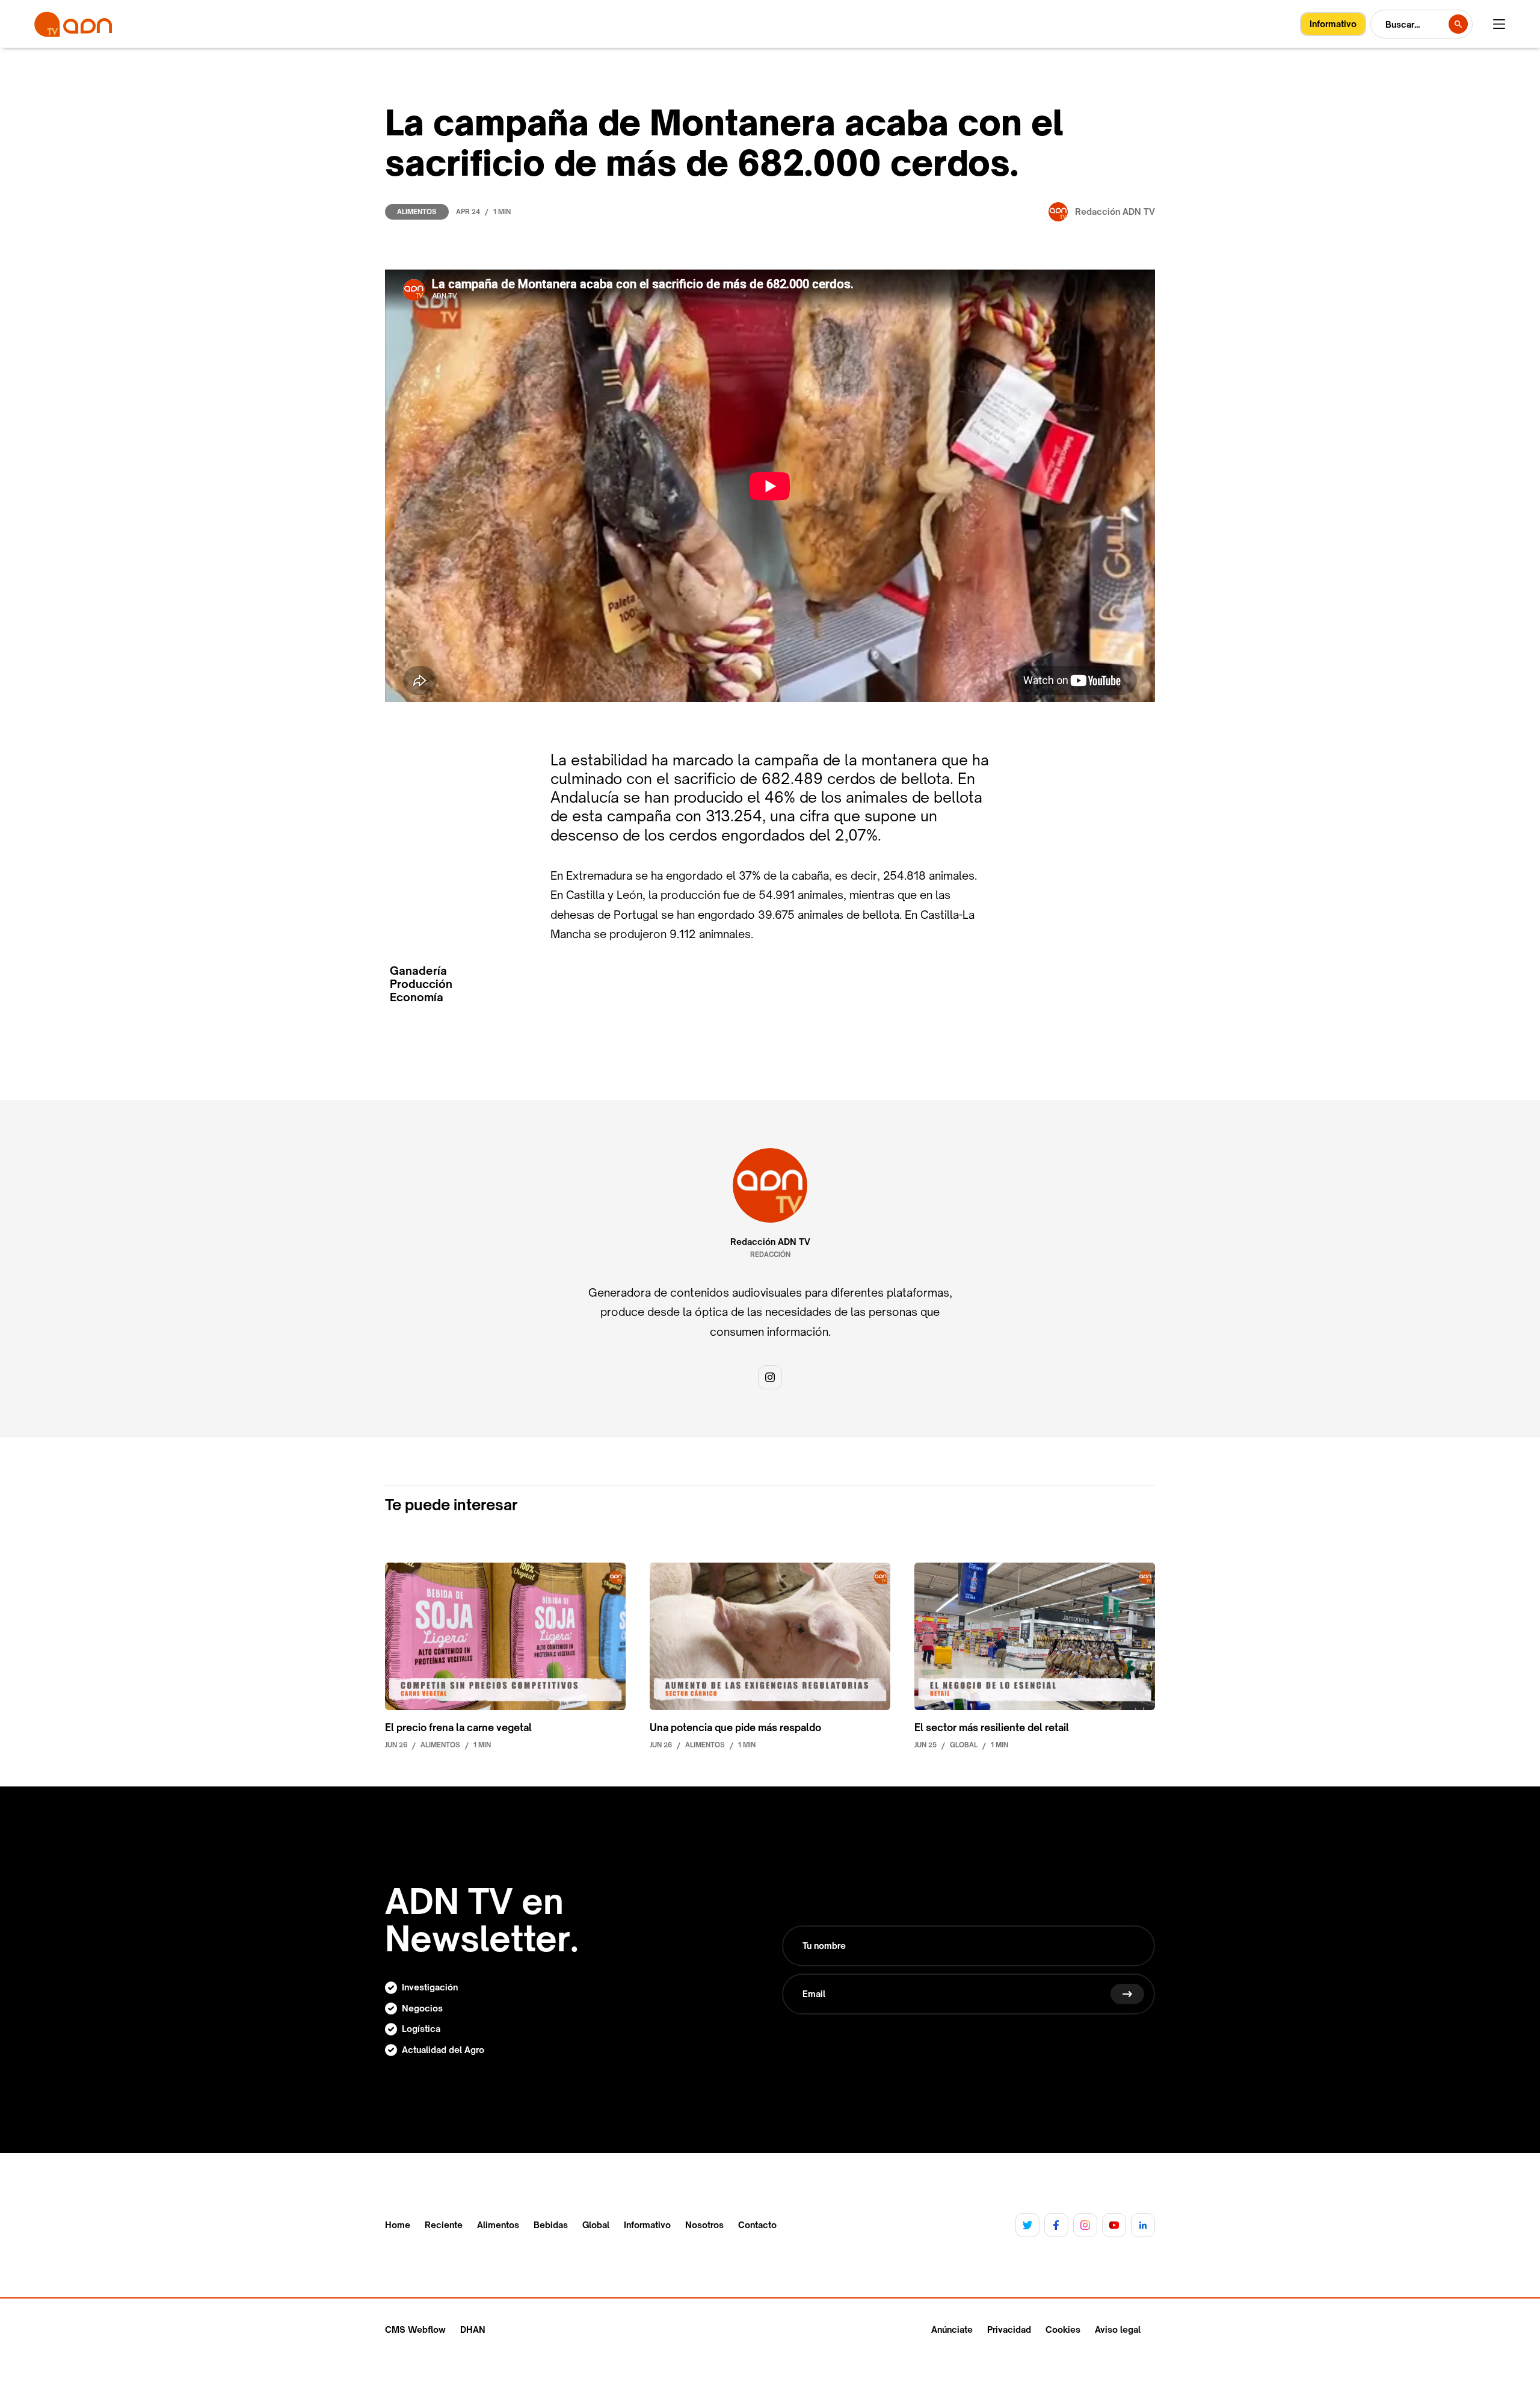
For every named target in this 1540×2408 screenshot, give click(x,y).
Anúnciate (952, 2329)
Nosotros (704, 2225)
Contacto (757, 2225)
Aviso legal (1118, 2329)
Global (596, 2225)
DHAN (473, 2329)
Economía (417, 997)
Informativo (647, 2225)
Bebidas (551, 2225)
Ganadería (418, 971)
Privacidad (1009, 2329)
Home (398, 2225)
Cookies (1063, 2329)
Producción (421, 984)
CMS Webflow (415, 2329)
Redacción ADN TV (770, 1242)
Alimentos (417, 212)
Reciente (444, 2225)
